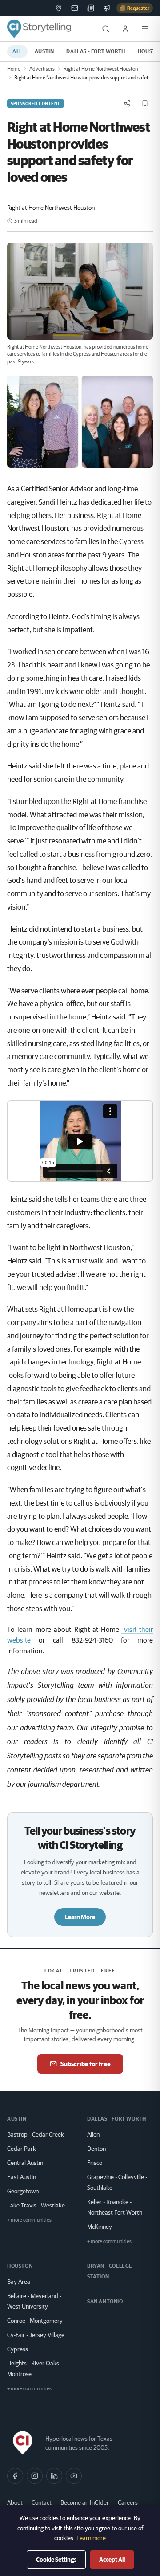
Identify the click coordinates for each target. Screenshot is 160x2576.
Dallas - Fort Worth (96, 51)
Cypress (18, 2349)
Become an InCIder (85, 2502)
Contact (42, 2502)
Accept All (112, 2560)
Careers (128, 2502)
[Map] (59, 8)
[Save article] (145, 103)
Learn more (91, 2538)
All (17, 51)
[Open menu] (145, 29)
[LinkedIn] (54, 2476)
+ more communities (29, 2220)
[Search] (106, 29)
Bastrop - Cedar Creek (36, 2134)
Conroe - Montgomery (35, 2321)
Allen (93, 2134)
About (15, 2502)
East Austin (22, 2177)
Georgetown (23, 2191)
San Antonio (105, 2301)
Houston (20, 2266)
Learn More (80, 1917)
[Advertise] (107, 8)
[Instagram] (35, 2476)
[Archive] (91, 8)
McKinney (100, 2227)
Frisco (95, 2163)
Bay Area (19, 2282)
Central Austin (25, 2163)
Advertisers (42, 69)
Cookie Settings (56, 2560)
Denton (96, 2149)
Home (14, 69)
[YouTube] (74, 2476)
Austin (44, 51)
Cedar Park (22, 2149)
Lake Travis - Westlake (36, 2205)
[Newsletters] (75, 8)
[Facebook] (15, 2476)
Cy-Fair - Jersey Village (36, 2335)
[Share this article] (127, 103)
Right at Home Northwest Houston (101, 69)
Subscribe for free (86, 2064)
